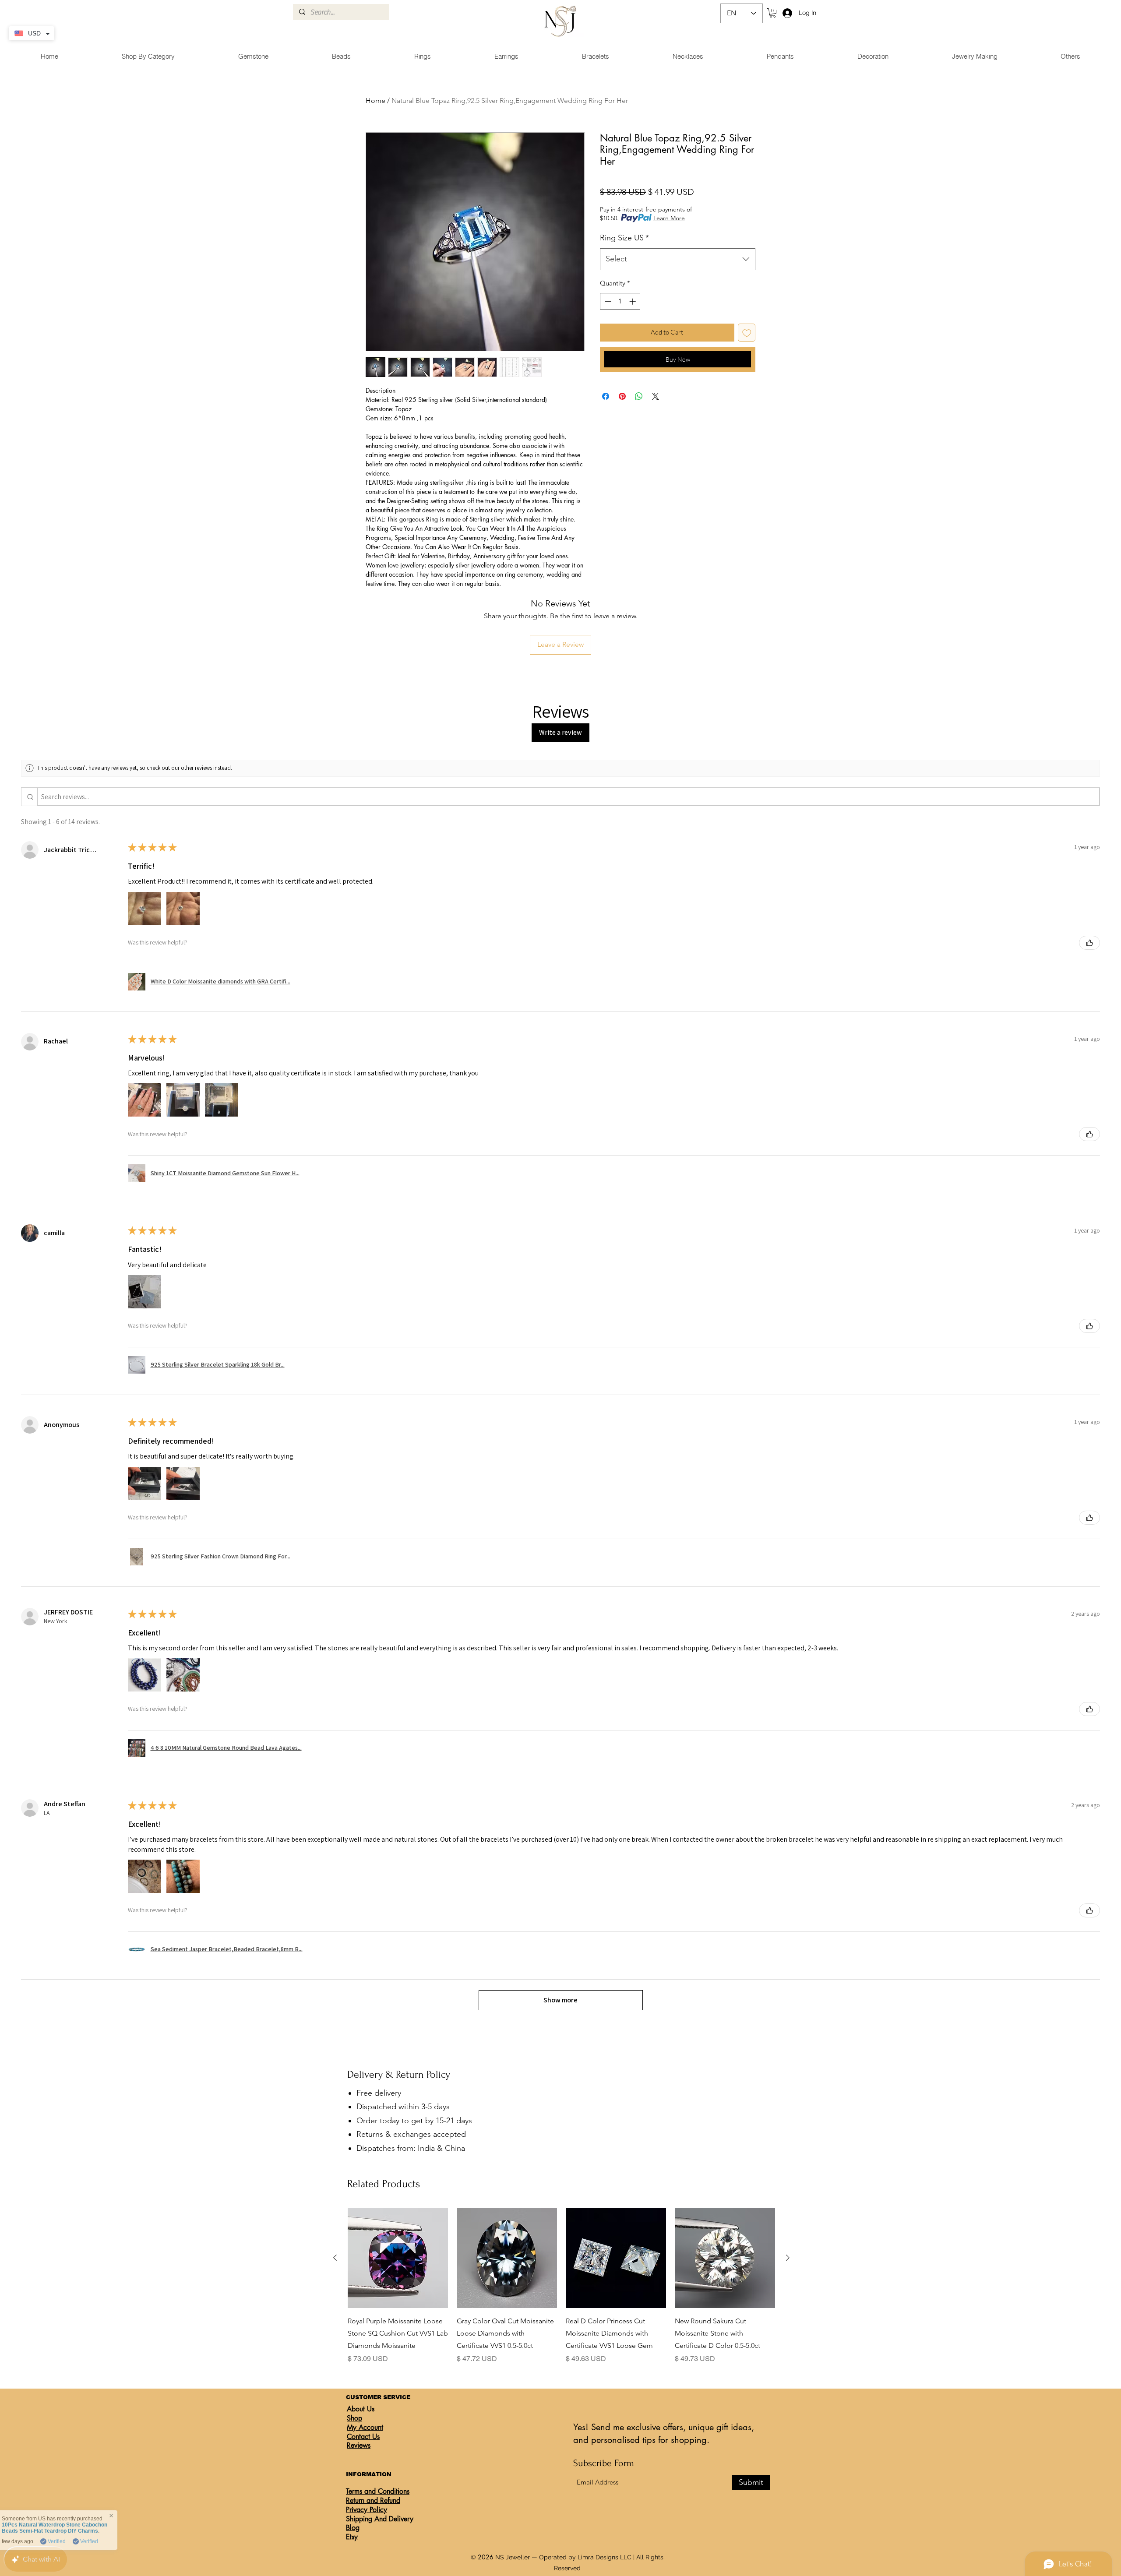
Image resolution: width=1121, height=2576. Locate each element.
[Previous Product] (335, 2258)
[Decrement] (607, 301)
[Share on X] (656, 396)
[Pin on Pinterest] (622, 396)
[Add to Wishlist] (747, 333)
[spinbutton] (620, 301)
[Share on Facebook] (606, 396)
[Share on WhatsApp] (639, 396)
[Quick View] (398, 2258)
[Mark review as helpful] (1089, 943)
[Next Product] (788, 2258)
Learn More (669, 218)
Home (375, 100)
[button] (773, 13)
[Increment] (633, 301)
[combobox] (678, 259)
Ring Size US (624, 238)
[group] (561, 2286)
